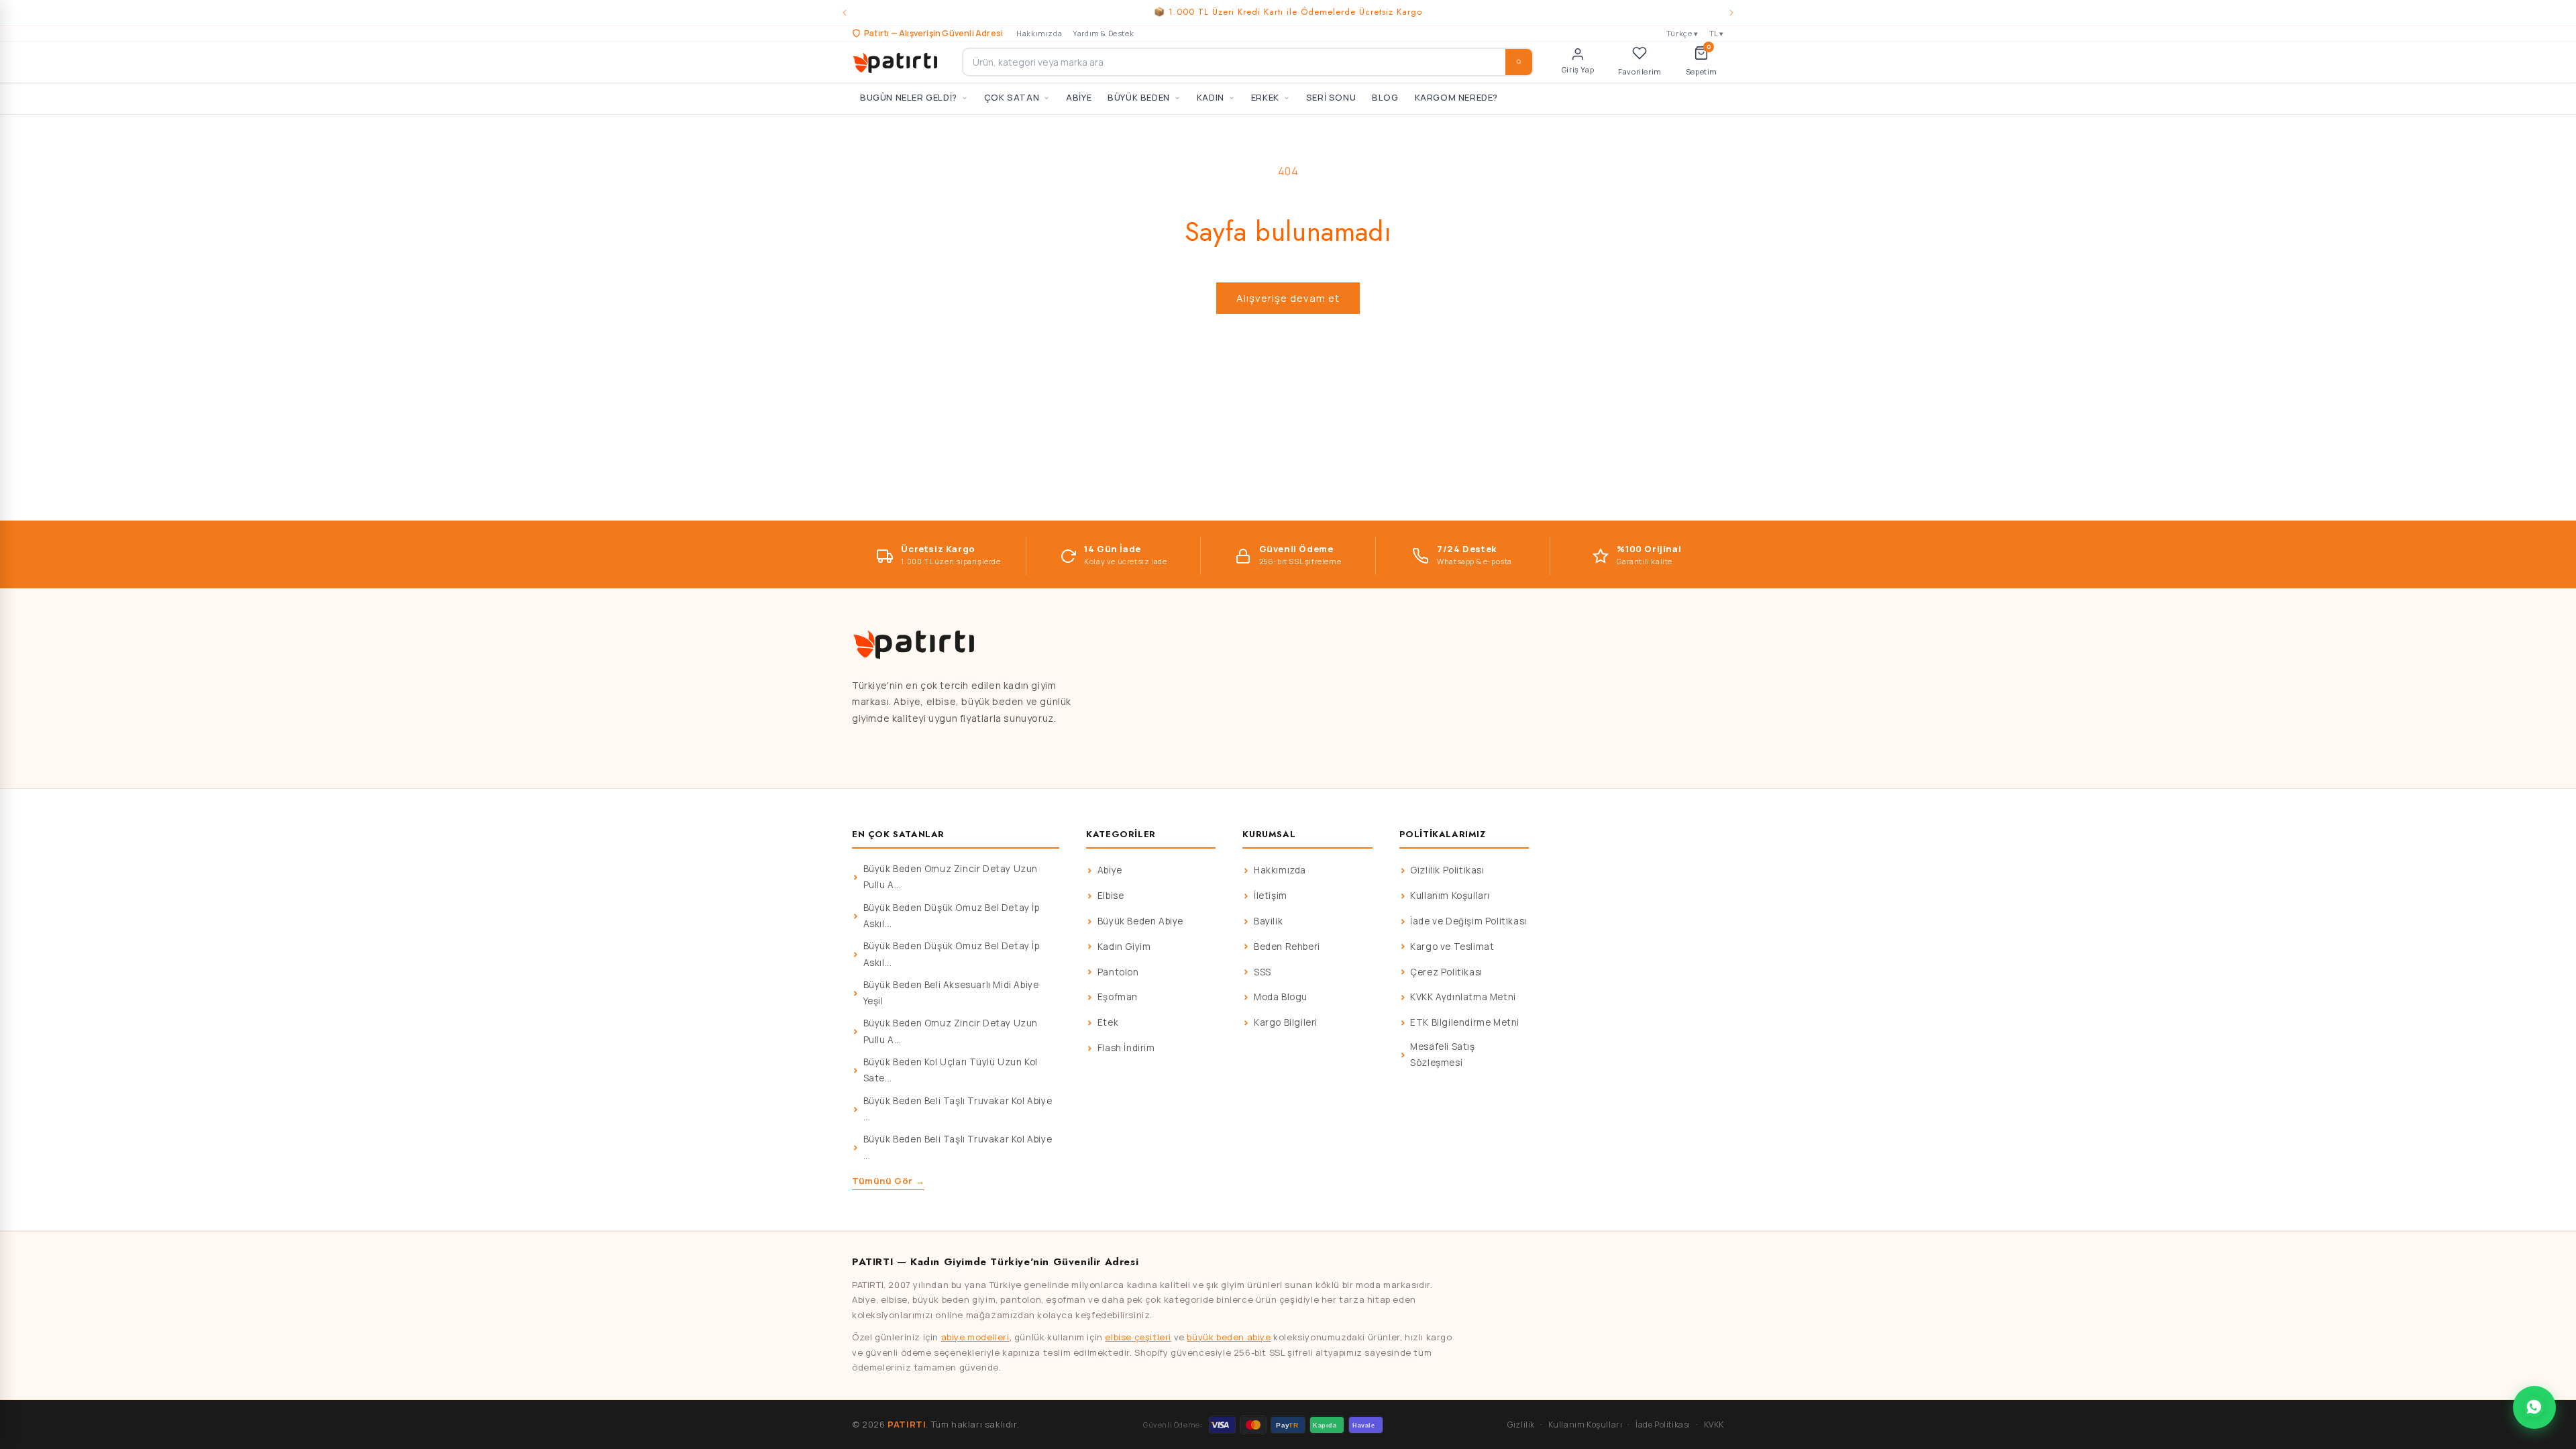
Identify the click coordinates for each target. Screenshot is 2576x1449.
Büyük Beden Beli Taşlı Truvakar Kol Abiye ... (958, 1109)
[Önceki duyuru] (845, 13)
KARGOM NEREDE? (1456, 97)
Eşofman (1118, 997)
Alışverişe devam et (1288, 298)
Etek (1108, 1022)
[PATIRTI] (896, 62)
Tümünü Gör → (888, 1181)
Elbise (1111, 896)
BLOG (1385, 97)
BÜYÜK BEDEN (1139, 97)
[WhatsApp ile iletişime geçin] (2534, 1407)
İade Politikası (1663, 1425)
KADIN (1211, 97)
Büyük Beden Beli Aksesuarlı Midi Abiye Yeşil (951, 993)
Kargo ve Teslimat (1452, 947)
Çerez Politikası (1446, 972)
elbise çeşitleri (1138, 1337)
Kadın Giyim (1124, 947)
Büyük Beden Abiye (1140, 921)
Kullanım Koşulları (1450, 896)
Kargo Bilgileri (1286, 1022)
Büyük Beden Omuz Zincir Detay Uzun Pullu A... (951, 877)
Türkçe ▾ (1682, 33)
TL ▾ (1717, 33)
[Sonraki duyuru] (1731, 13)
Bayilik (1268, 921)
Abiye (1110, 870)
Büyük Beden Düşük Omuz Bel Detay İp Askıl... (952, 916)
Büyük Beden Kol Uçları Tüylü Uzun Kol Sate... (951, 1070)
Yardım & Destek (1103, 33)
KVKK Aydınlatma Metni (1463, 997)
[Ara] (1519, 62)
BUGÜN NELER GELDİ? (909, 97)
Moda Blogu (1281, 997)
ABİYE (1079, 97)
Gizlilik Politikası (1447, 870)
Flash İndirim (1126, 1048)
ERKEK (1265, 97)
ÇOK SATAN (1012, 97)
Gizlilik (1521, 1425)
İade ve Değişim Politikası (1468, 921)
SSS (1263, 972)
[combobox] (1248, 62)
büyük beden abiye (1229, 1337)
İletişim (1271, 896)
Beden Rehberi (1287, 947)
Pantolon (1118, 972)
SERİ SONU (1331, 97)
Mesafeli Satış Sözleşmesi (1442, 1055)
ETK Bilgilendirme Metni (1465, 1022)
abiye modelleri (975, 1337)
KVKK (1714, 1425)
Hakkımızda (1039, 33)
